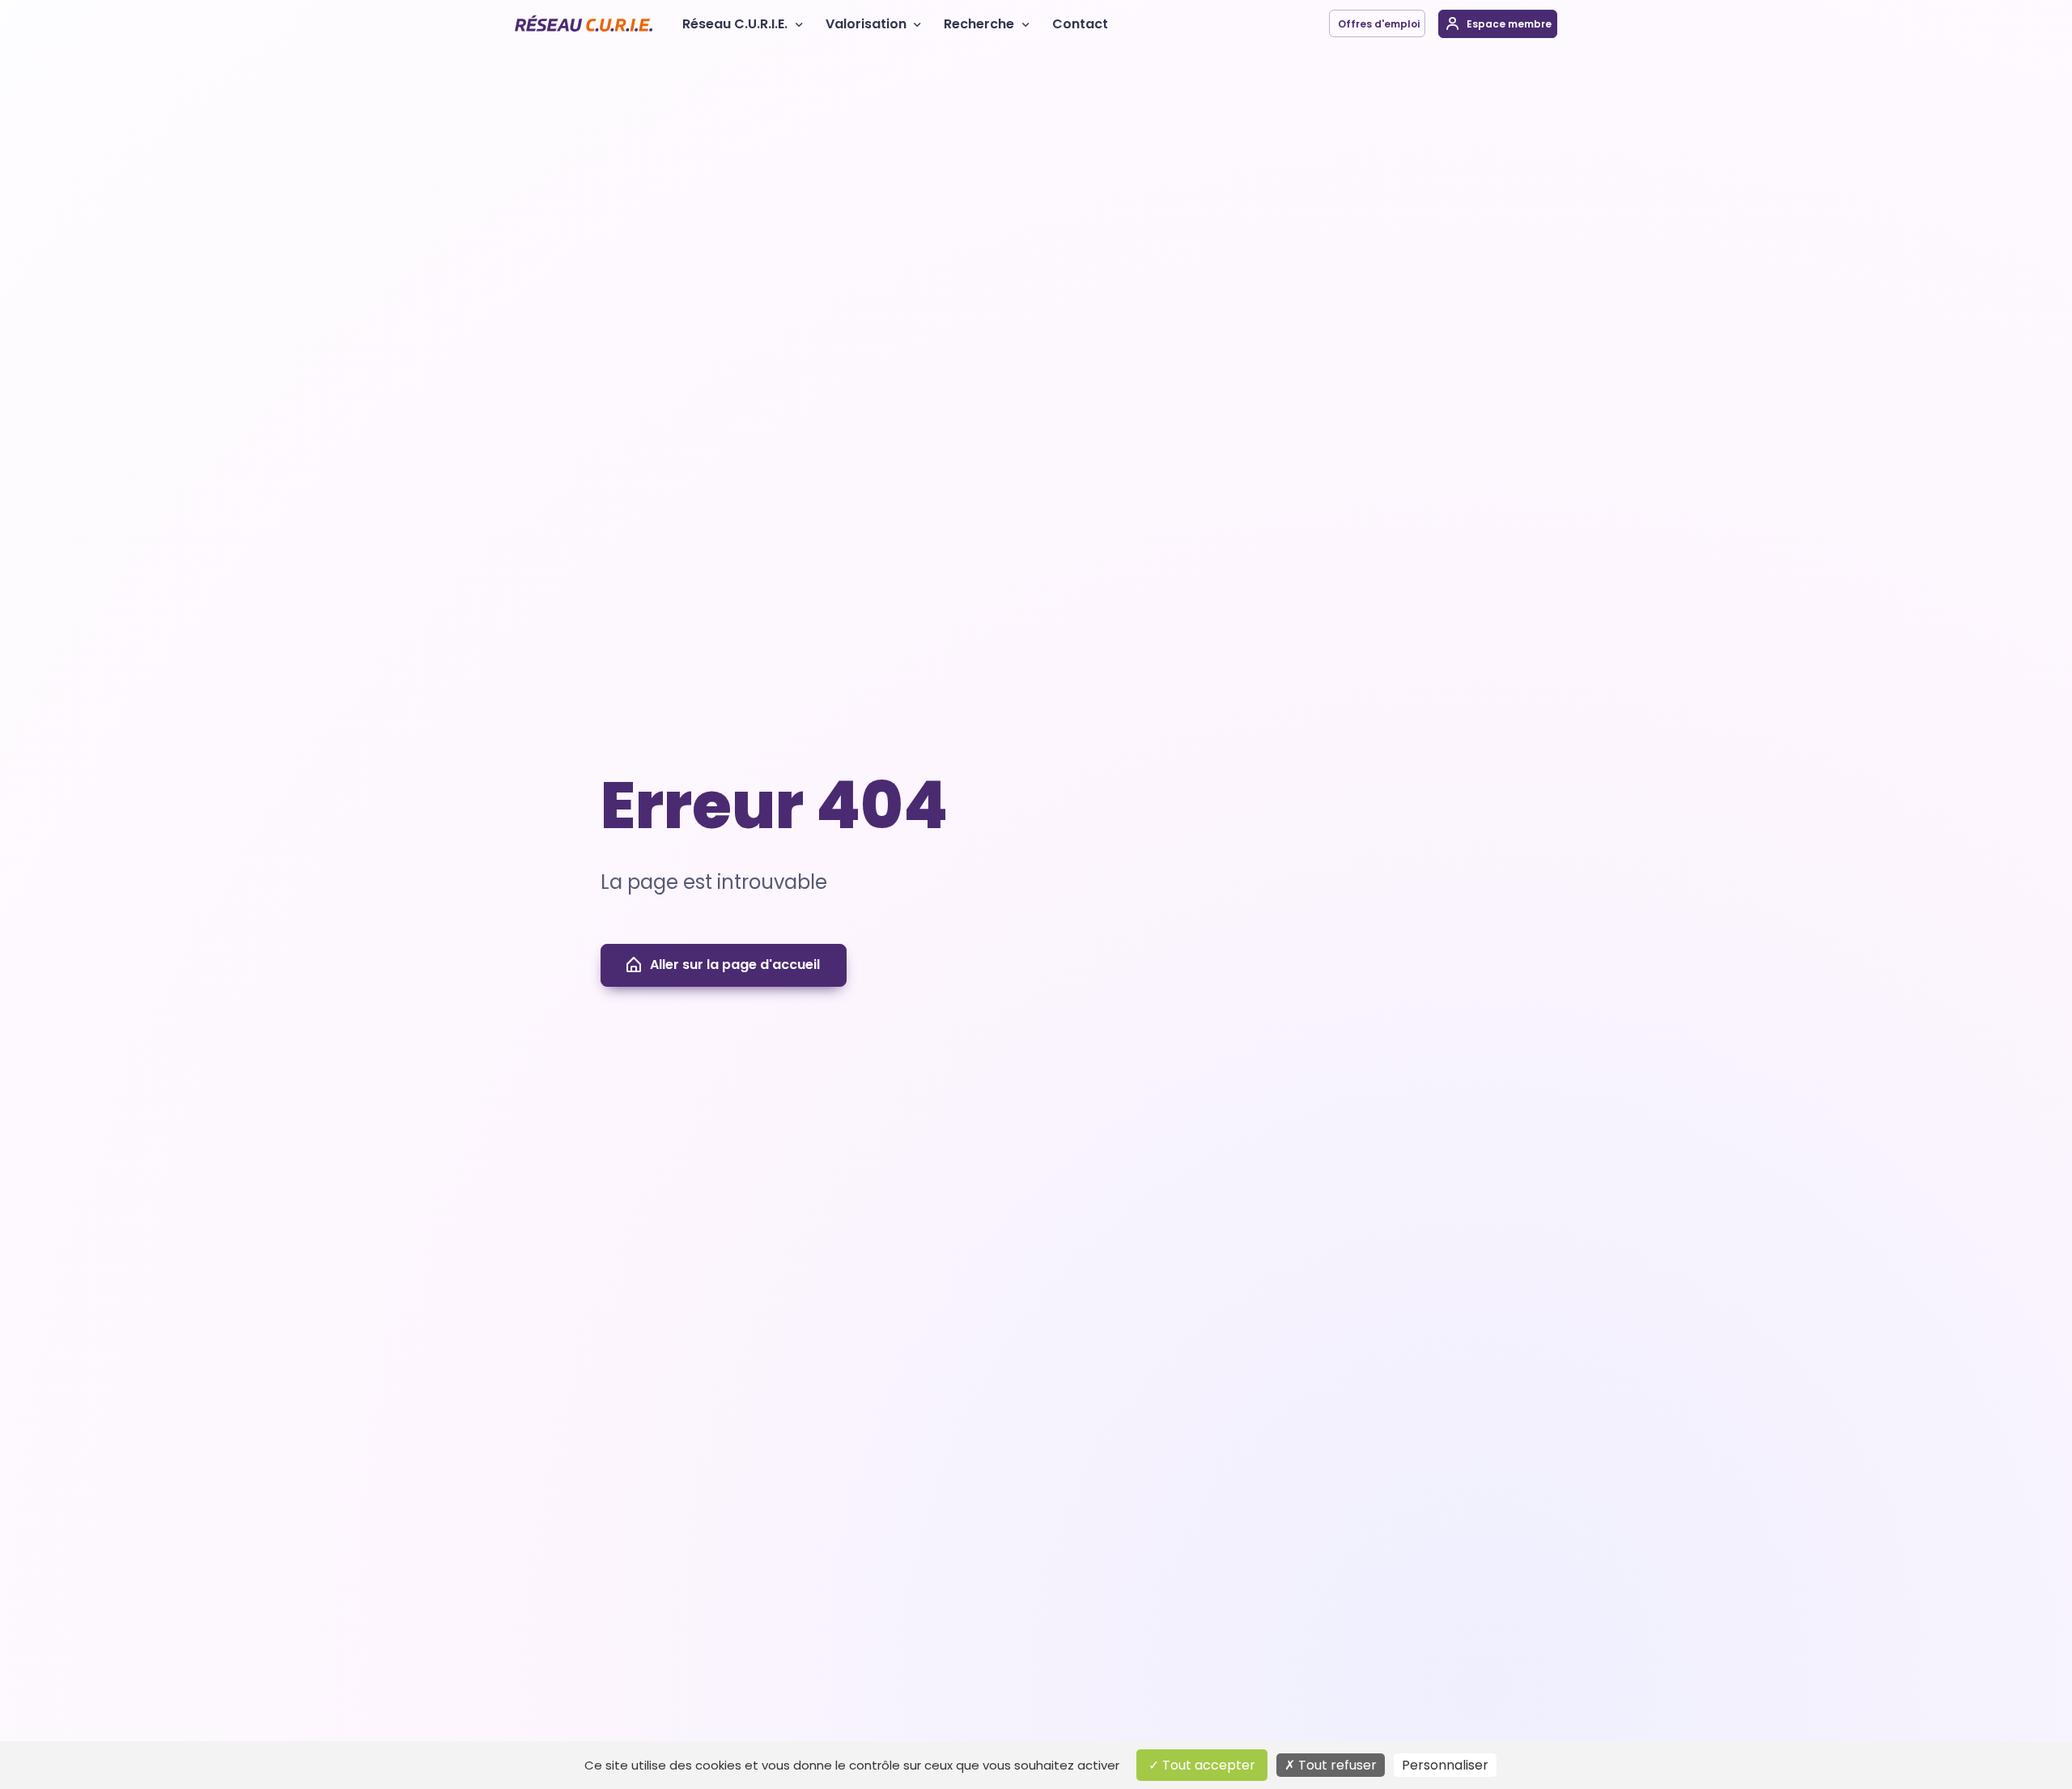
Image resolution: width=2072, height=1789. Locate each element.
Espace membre (1508, 24)
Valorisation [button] (866, 24)
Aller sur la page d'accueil (735, 965)
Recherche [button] (979, 24)
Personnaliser (1445, 1765)
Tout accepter (1207, 1765)
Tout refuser (1336, 1765)
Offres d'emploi (1378, 24)
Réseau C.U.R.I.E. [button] (735, 24)
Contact (1080, 24)
